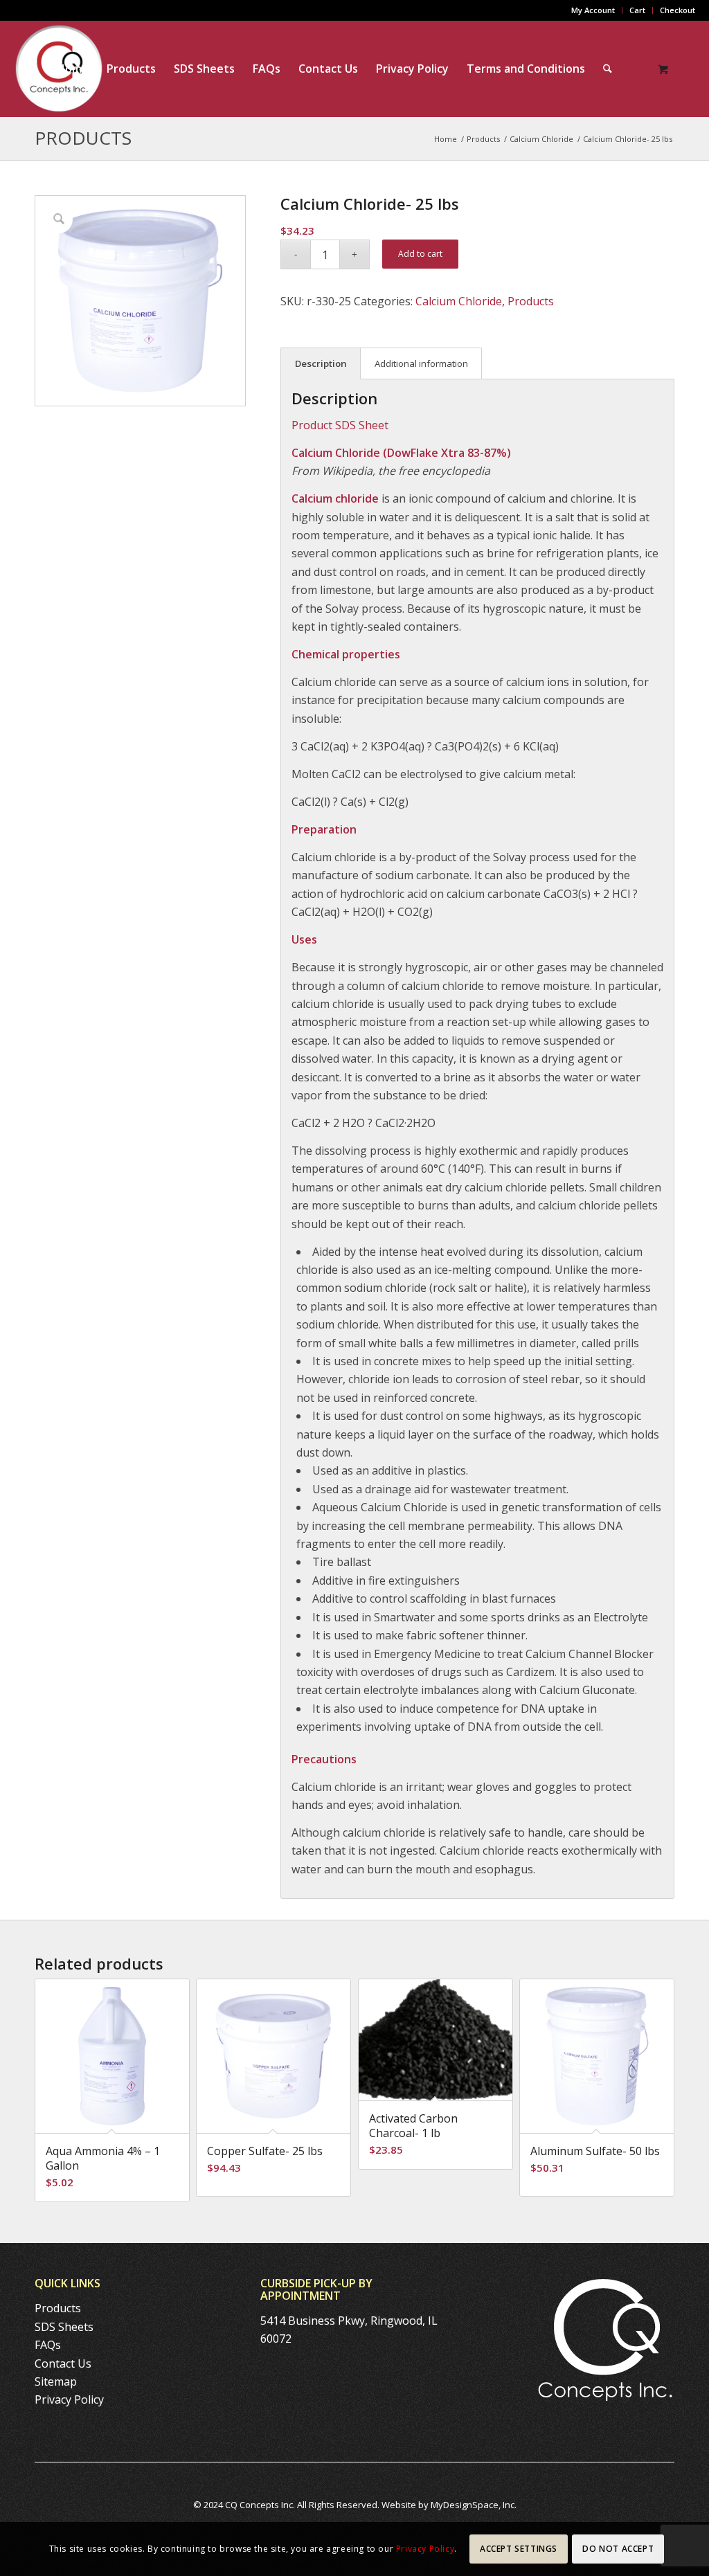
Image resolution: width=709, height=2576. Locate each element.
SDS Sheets (64, 2327)
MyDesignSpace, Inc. (474, 2505)
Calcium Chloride (459, 301)
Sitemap (56, 2381)
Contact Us (63, 2363)
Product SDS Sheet (340, 425)
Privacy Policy (69, 2399)
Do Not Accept (618, 2549)
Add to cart (420, 254)
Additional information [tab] (421, 363)
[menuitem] (593, 10)
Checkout (677, 10)
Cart (637, 10)
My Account (593, 10)
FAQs (48, 2345)
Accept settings (519, 2549)
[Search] (608, 69)
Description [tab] (321, 363)
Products (83, 138)
